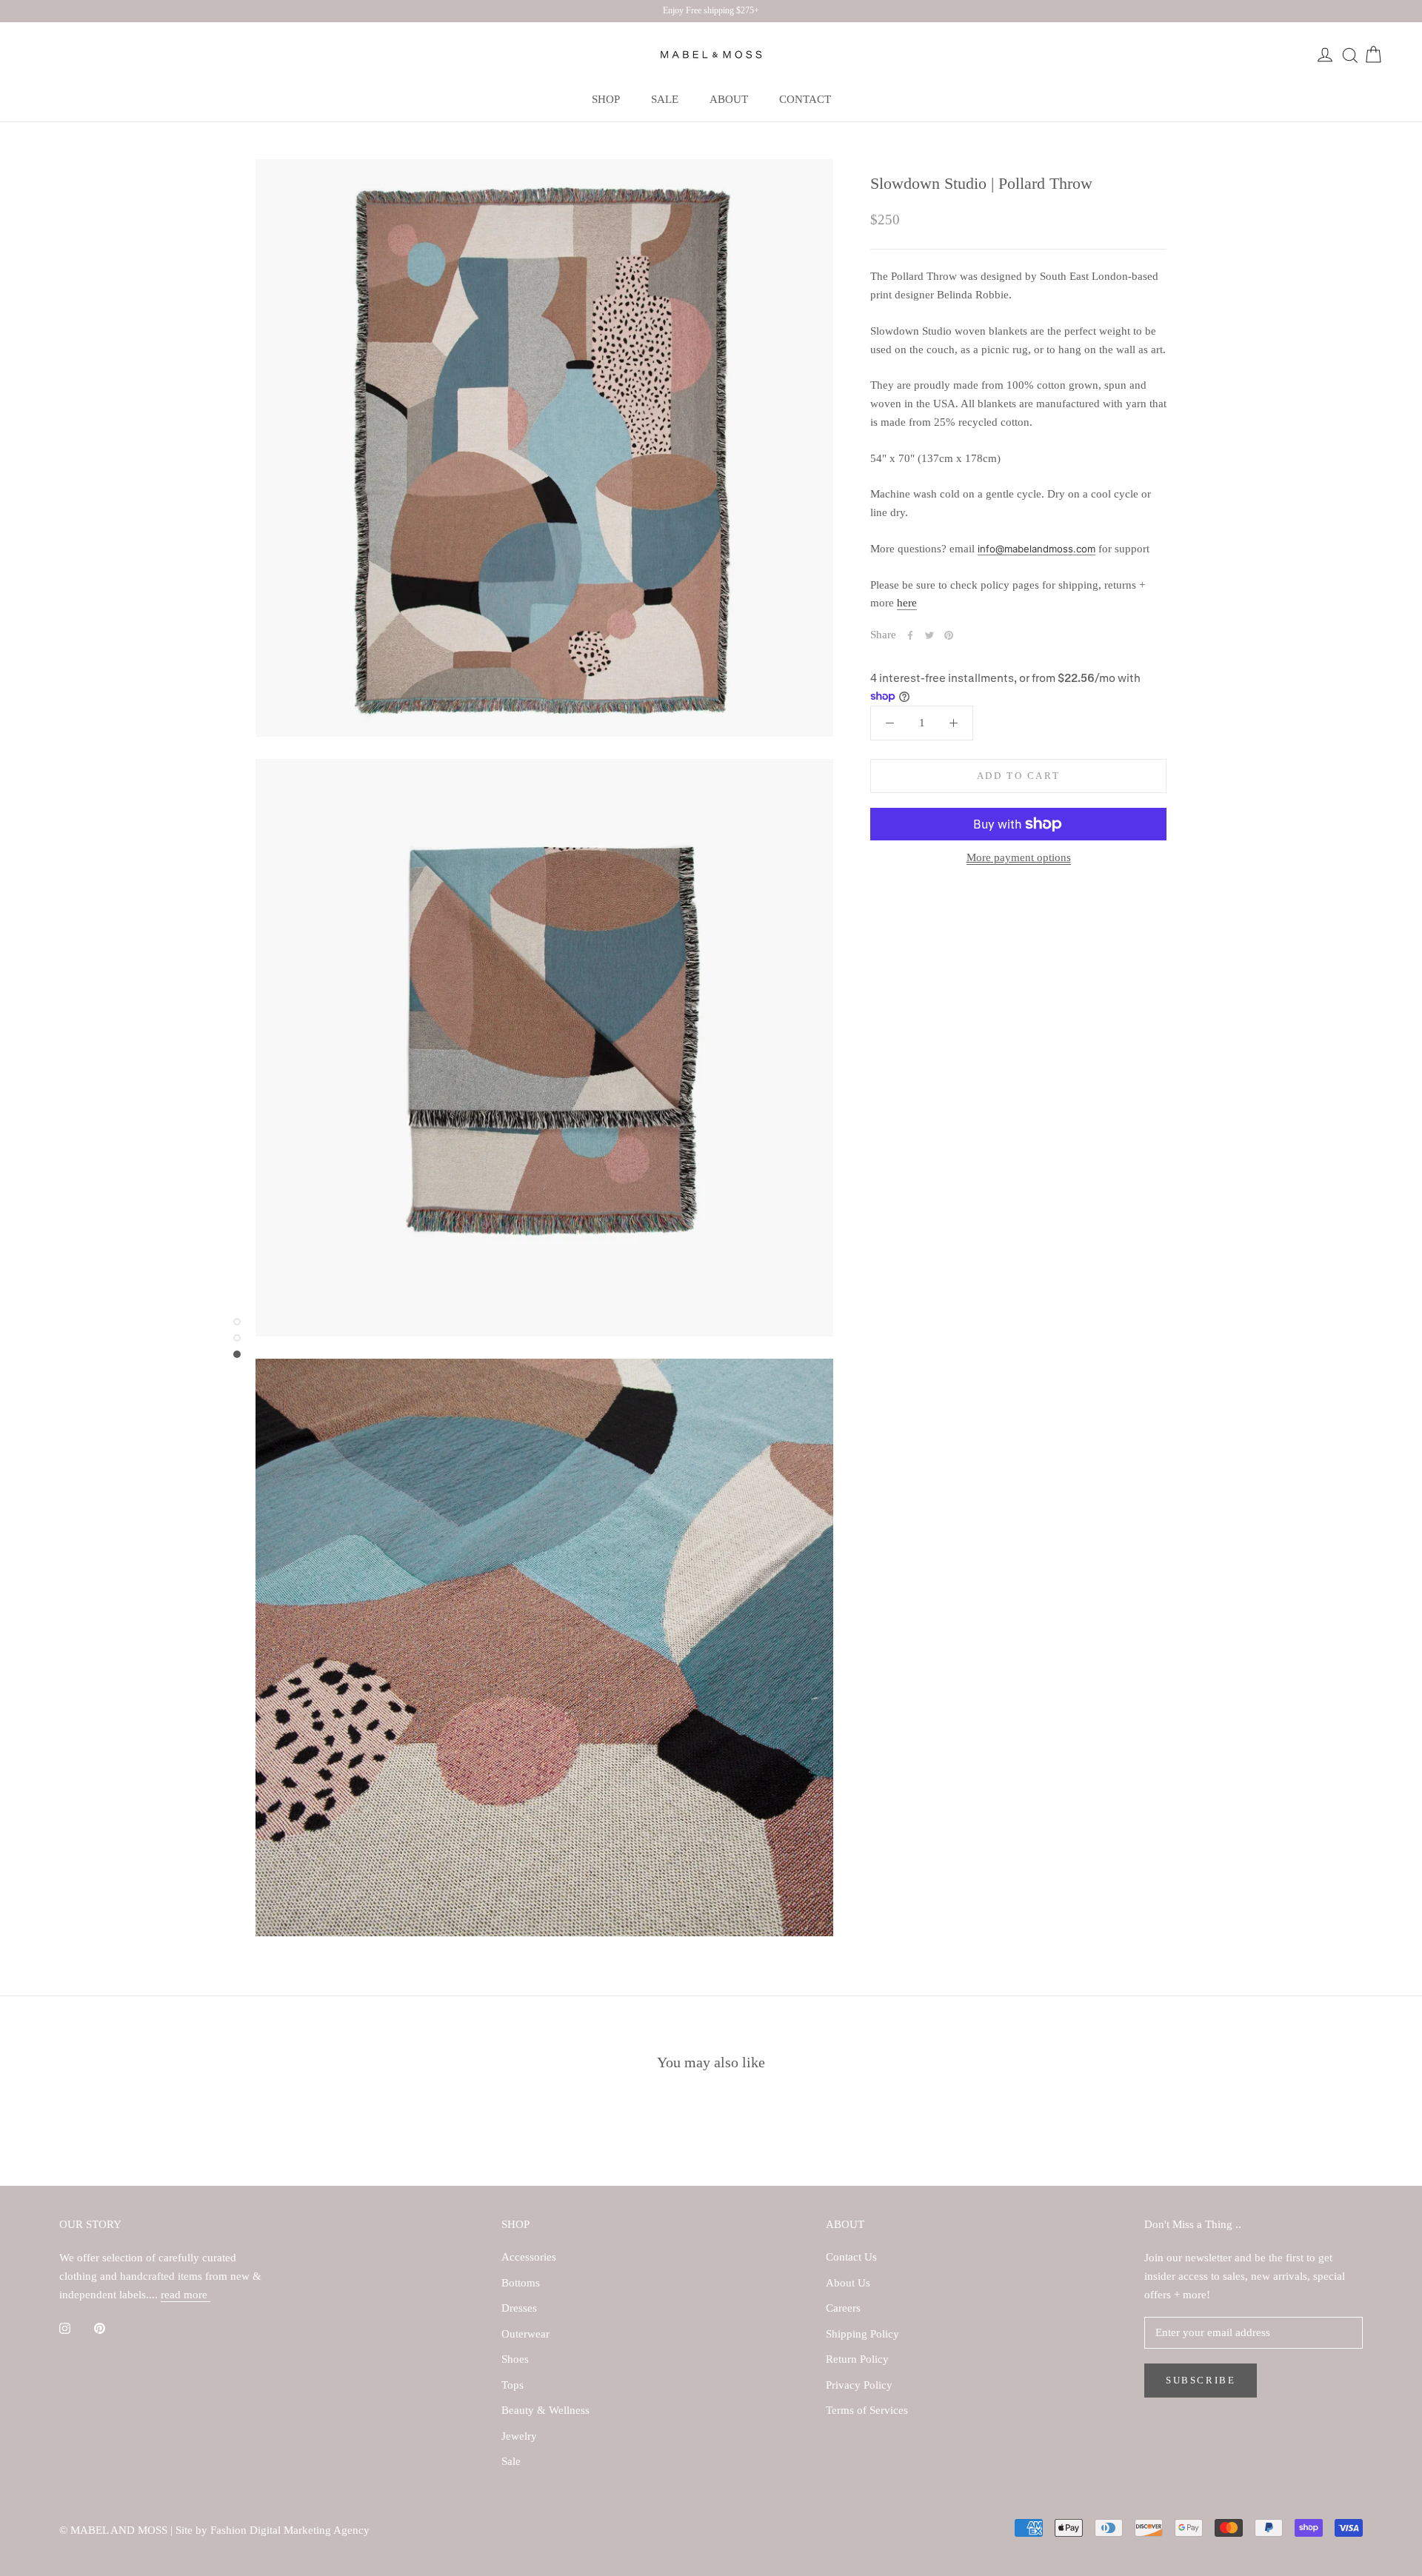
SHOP (606, 99)
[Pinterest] (949, 635)
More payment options (1019, 857)
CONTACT (805, 99)
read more (186, 2295)
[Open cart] (1373, 55)
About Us (848, 2283)
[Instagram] (65, 2328)
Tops (513, 2385)
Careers (843, 2308)
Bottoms (521, 2283)
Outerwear (525, 2334)
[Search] (1349, 55)
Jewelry (519, 2436)
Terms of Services (867, 2410)
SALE (665, 99)
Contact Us (851, 2257)
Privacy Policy (859, 2385)
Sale (511, 2461)
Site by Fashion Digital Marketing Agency (273, 2530)
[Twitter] (929, 635)
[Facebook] (910, 635)
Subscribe (1201, 2380)
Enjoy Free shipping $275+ (711, 10)
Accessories (529, 2257)
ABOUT (729, 99)
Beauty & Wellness (545, 2410)
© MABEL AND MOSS (115, 2530)
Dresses (519, 2308)
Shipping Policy (862, 2334)
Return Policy (857, 2359)
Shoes (515, 2359)
